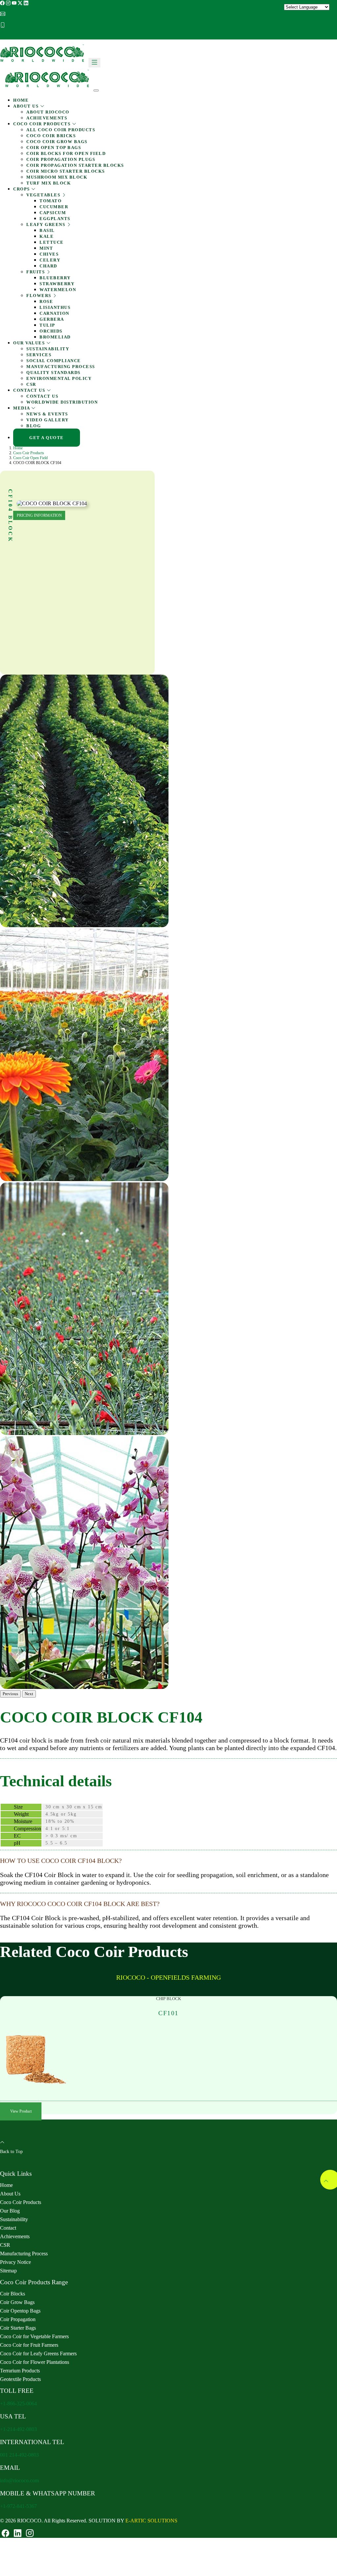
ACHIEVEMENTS (47, 118)
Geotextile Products (20, 2379)
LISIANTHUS (55, 307)
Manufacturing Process (24, 2254)
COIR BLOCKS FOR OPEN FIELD (66, 153)
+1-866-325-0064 (18, 2403)
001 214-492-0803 (19, 2455)
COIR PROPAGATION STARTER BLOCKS (75, 165)
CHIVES (49, 254)
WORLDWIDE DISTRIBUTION (62, 402)
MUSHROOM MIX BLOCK (57, 177)
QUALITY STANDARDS (53, 372)
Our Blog (10, 2211)
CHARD (48, 266)
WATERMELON (58, 290)
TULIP (47, 325)
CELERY (50, 260)
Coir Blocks (13, 2294)
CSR (31, 384)
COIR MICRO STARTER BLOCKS (66, 171)
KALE (47, 236)
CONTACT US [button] (30, 390)
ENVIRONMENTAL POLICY (59, 378)
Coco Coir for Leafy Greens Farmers (38, 2353)
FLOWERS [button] (39, 296)
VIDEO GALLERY (48, 420)
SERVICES (39, 355)
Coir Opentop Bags (20, 2311)
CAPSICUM (53, 213)
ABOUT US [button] (27, 106)
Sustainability (14, 2219)
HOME (21, 100)
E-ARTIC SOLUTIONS (151, 2521)
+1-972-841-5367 (18, 2506)
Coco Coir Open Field (30, 458)
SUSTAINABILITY (48, 349)
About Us (10, 2194)
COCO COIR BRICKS (51, 136)
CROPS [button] (22, 189)
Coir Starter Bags (18, 2328)
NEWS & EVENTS (47, 414)
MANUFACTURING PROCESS (61, 367)
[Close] (96, 90)
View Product (21, 2112)
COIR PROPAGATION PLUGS (61, 159)
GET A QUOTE (20, 36)
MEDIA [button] (22, 408)
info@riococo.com (31, 14)
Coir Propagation (18, 2319)
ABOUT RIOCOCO (48, 112)
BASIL (47, 230)
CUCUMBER (54, 207)
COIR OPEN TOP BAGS (54, 148)
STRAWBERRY (57, 284)
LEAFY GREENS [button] (47, 224)
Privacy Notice (15, 2262)
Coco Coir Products (29, 453)
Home (18, 448)
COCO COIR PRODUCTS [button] (43, 124)
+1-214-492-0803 (18, 2429)
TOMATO (51, 201)
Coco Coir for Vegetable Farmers (34, 2336)
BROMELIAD (55, 337)
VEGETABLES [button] (44, 195)
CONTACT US (42, 396)
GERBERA (52, 319)
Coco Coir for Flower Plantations (35, 2362)
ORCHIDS (51, 331)
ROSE (46, 301)
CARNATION (54, 313)
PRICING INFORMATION (39, 515)
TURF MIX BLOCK (49, 183)
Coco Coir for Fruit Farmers (29, 2345)
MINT (46, 248)
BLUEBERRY (55, 278)
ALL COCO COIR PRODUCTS (61, 130)
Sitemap (8, 2271)
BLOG (34, 426)
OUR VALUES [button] (30, 343)
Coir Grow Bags (17, 2302)
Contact (8, 2228)
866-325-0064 (25, 25)
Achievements (15, 2236)
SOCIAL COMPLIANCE (54, 361)
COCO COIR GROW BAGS (57, 142)
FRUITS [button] (36, 272)
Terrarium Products (20, 2371)
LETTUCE (52, 242)
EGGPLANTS (55, 219)
